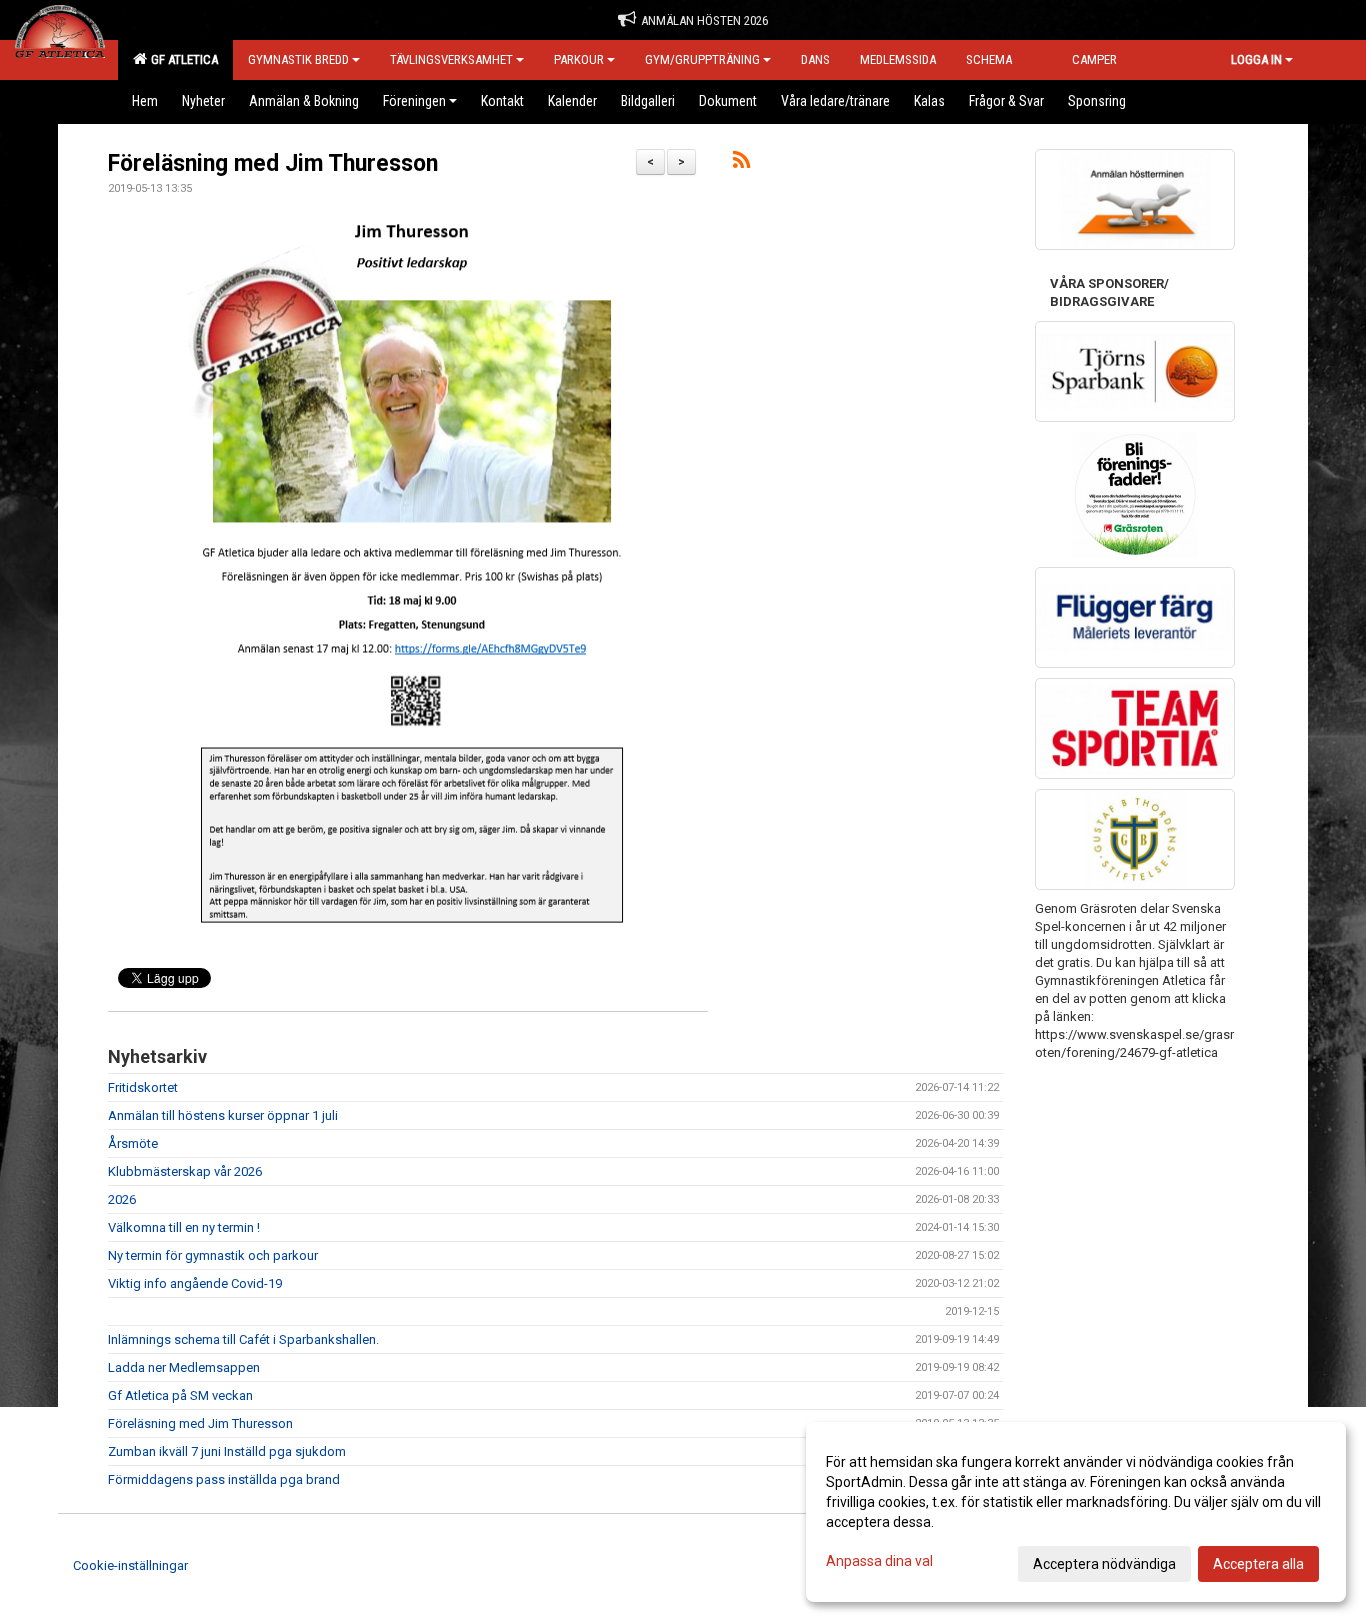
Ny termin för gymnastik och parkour (213, 1255)
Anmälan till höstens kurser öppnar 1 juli (223, 1115)
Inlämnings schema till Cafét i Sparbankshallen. (243, 1339)
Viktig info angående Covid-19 (195, 1283)
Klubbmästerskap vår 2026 (185, 1171)
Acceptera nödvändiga (1104, 1564)
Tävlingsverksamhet (451, 59)
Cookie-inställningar (130, 1565)
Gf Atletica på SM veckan (180, 1395)
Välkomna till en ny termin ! (184, 1227)
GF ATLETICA (181, 59)
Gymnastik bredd (298, 59)
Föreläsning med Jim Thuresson (273, 163)
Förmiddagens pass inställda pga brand (224, 1479)
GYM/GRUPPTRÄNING (702, 59)
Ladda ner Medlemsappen (184, 1367)
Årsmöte (133, 1143)
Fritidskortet (143, 1087)
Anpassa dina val (879, 1561)
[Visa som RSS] (741, 163)
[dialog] (1076, 1512)
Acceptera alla (1258, 1564)
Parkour (579, 59)
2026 (122, 1199)
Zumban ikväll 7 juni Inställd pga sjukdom (227, 1451)
